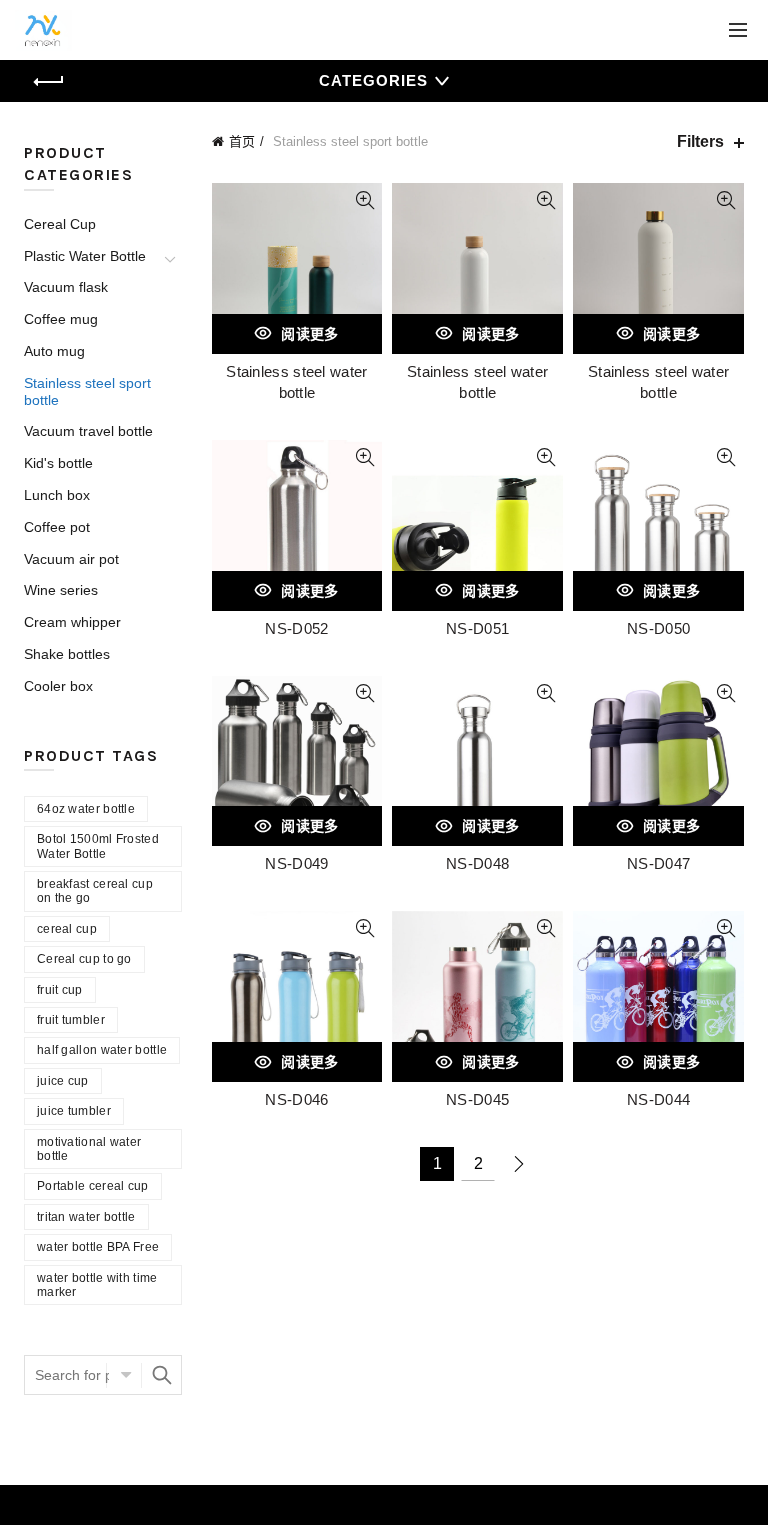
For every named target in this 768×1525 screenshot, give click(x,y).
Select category (124, 1375)
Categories (373, 80)
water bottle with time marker (97, 1285)
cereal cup (67, 929)
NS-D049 (296, 863)
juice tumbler (74, 1111)
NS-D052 (296, 628)
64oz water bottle (86, 809)
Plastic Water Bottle (85, 256)
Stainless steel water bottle (296, 382)
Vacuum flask (66, 287)
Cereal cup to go (84, 959)
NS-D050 (658, 628)
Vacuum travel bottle (88, 431)
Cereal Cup (60, 224)
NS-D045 (477, 1099)
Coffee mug (61, 319)
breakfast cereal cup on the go (95, 891)
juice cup (63, 1081)
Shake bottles (67, 654)
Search (162, 1375)
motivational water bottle (89, 1149)
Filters (700, 141)
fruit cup (60, 990)
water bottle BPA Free (98, 1247)
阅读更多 (309, 334)
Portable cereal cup (93, 1186)
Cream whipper (72, 622)
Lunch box (57, 495)
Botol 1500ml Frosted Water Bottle (98, 846)
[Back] (49, 82)
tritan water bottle (86, 1217)
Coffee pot (57, 527)
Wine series (61, 590)
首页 (242, 141)
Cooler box (58, 686)
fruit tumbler (71, 1020)
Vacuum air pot (71, 559)
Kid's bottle (58, 463)
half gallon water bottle (102, 1050)
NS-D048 (477, 863)
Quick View (364, 200)
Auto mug (54, 351)
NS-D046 (296, 1099)
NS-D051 (477, 628)
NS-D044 (658, 1099)
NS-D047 (658, 863)
